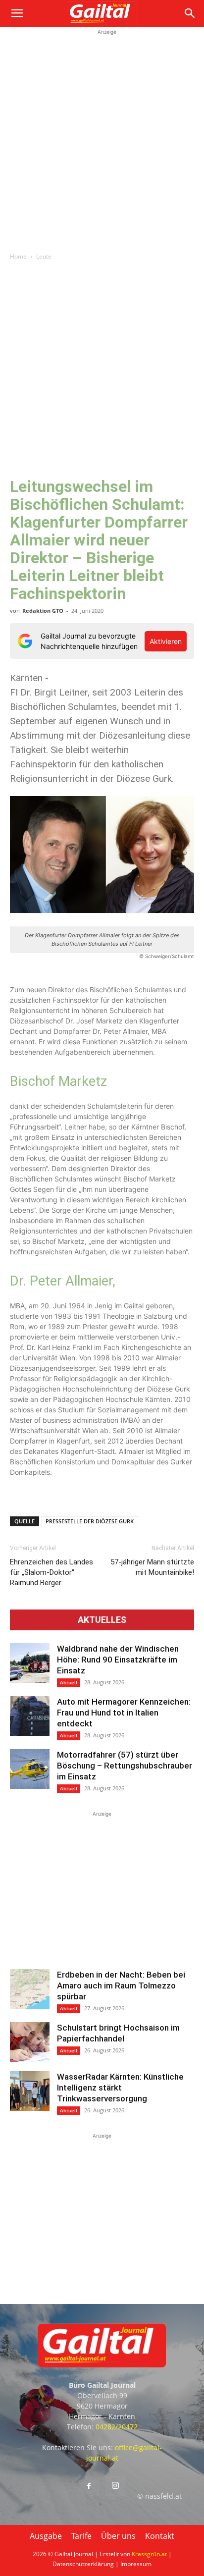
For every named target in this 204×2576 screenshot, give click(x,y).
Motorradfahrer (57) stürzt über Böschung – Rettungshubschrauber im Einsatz (125, 1766)
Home (18, 256)
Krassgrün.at (149, 2554)
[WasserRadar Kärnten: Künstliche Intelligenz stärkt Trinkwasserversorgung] (30, 2091)
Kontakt (160, 2536)
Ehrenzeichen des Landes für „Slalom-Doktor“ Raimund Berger (51, 1572)
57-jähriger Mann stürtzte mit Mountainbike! (152, 1567)
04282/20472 (117, 2427)
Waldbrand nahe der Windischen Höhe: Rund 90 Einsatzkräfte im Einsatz (118, 1660)
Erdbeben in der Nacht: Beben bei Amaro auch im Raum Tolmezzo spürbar (121, 1986)
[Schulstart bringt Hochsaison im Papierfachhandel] (30, 2042)
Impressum (136, 2564)
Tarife (81, 2536)
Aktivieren (166, 641)
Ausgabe (46, 2536)
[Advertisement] (102, 139)
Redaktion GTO (43, 611)
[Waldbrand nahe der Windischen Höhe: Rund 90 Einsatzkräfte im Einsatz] (30, 1663)
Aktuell (69, 1682)
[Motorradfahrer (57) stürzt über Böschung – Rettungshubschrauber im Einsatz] (30, 1769)
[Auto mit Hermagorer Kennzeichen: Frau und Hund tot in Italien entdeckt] (30, 1716)
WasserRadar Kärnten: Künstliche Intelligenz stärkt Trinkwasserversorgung (120, 2088)
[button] (17, 13)
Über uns (118, 2536)
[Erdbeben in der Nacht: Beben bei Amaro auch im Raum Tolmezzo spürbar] (30, 1989)
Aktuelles (102, 1620)
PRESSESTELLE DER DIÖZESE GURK (90, 1521)
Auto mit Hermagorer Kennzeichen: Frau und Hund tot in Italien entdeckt (124, 1713)
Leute (44, 256)
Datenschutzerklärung (83, 2564)
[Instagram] (115, 2486)
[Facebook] (89, 2486)
